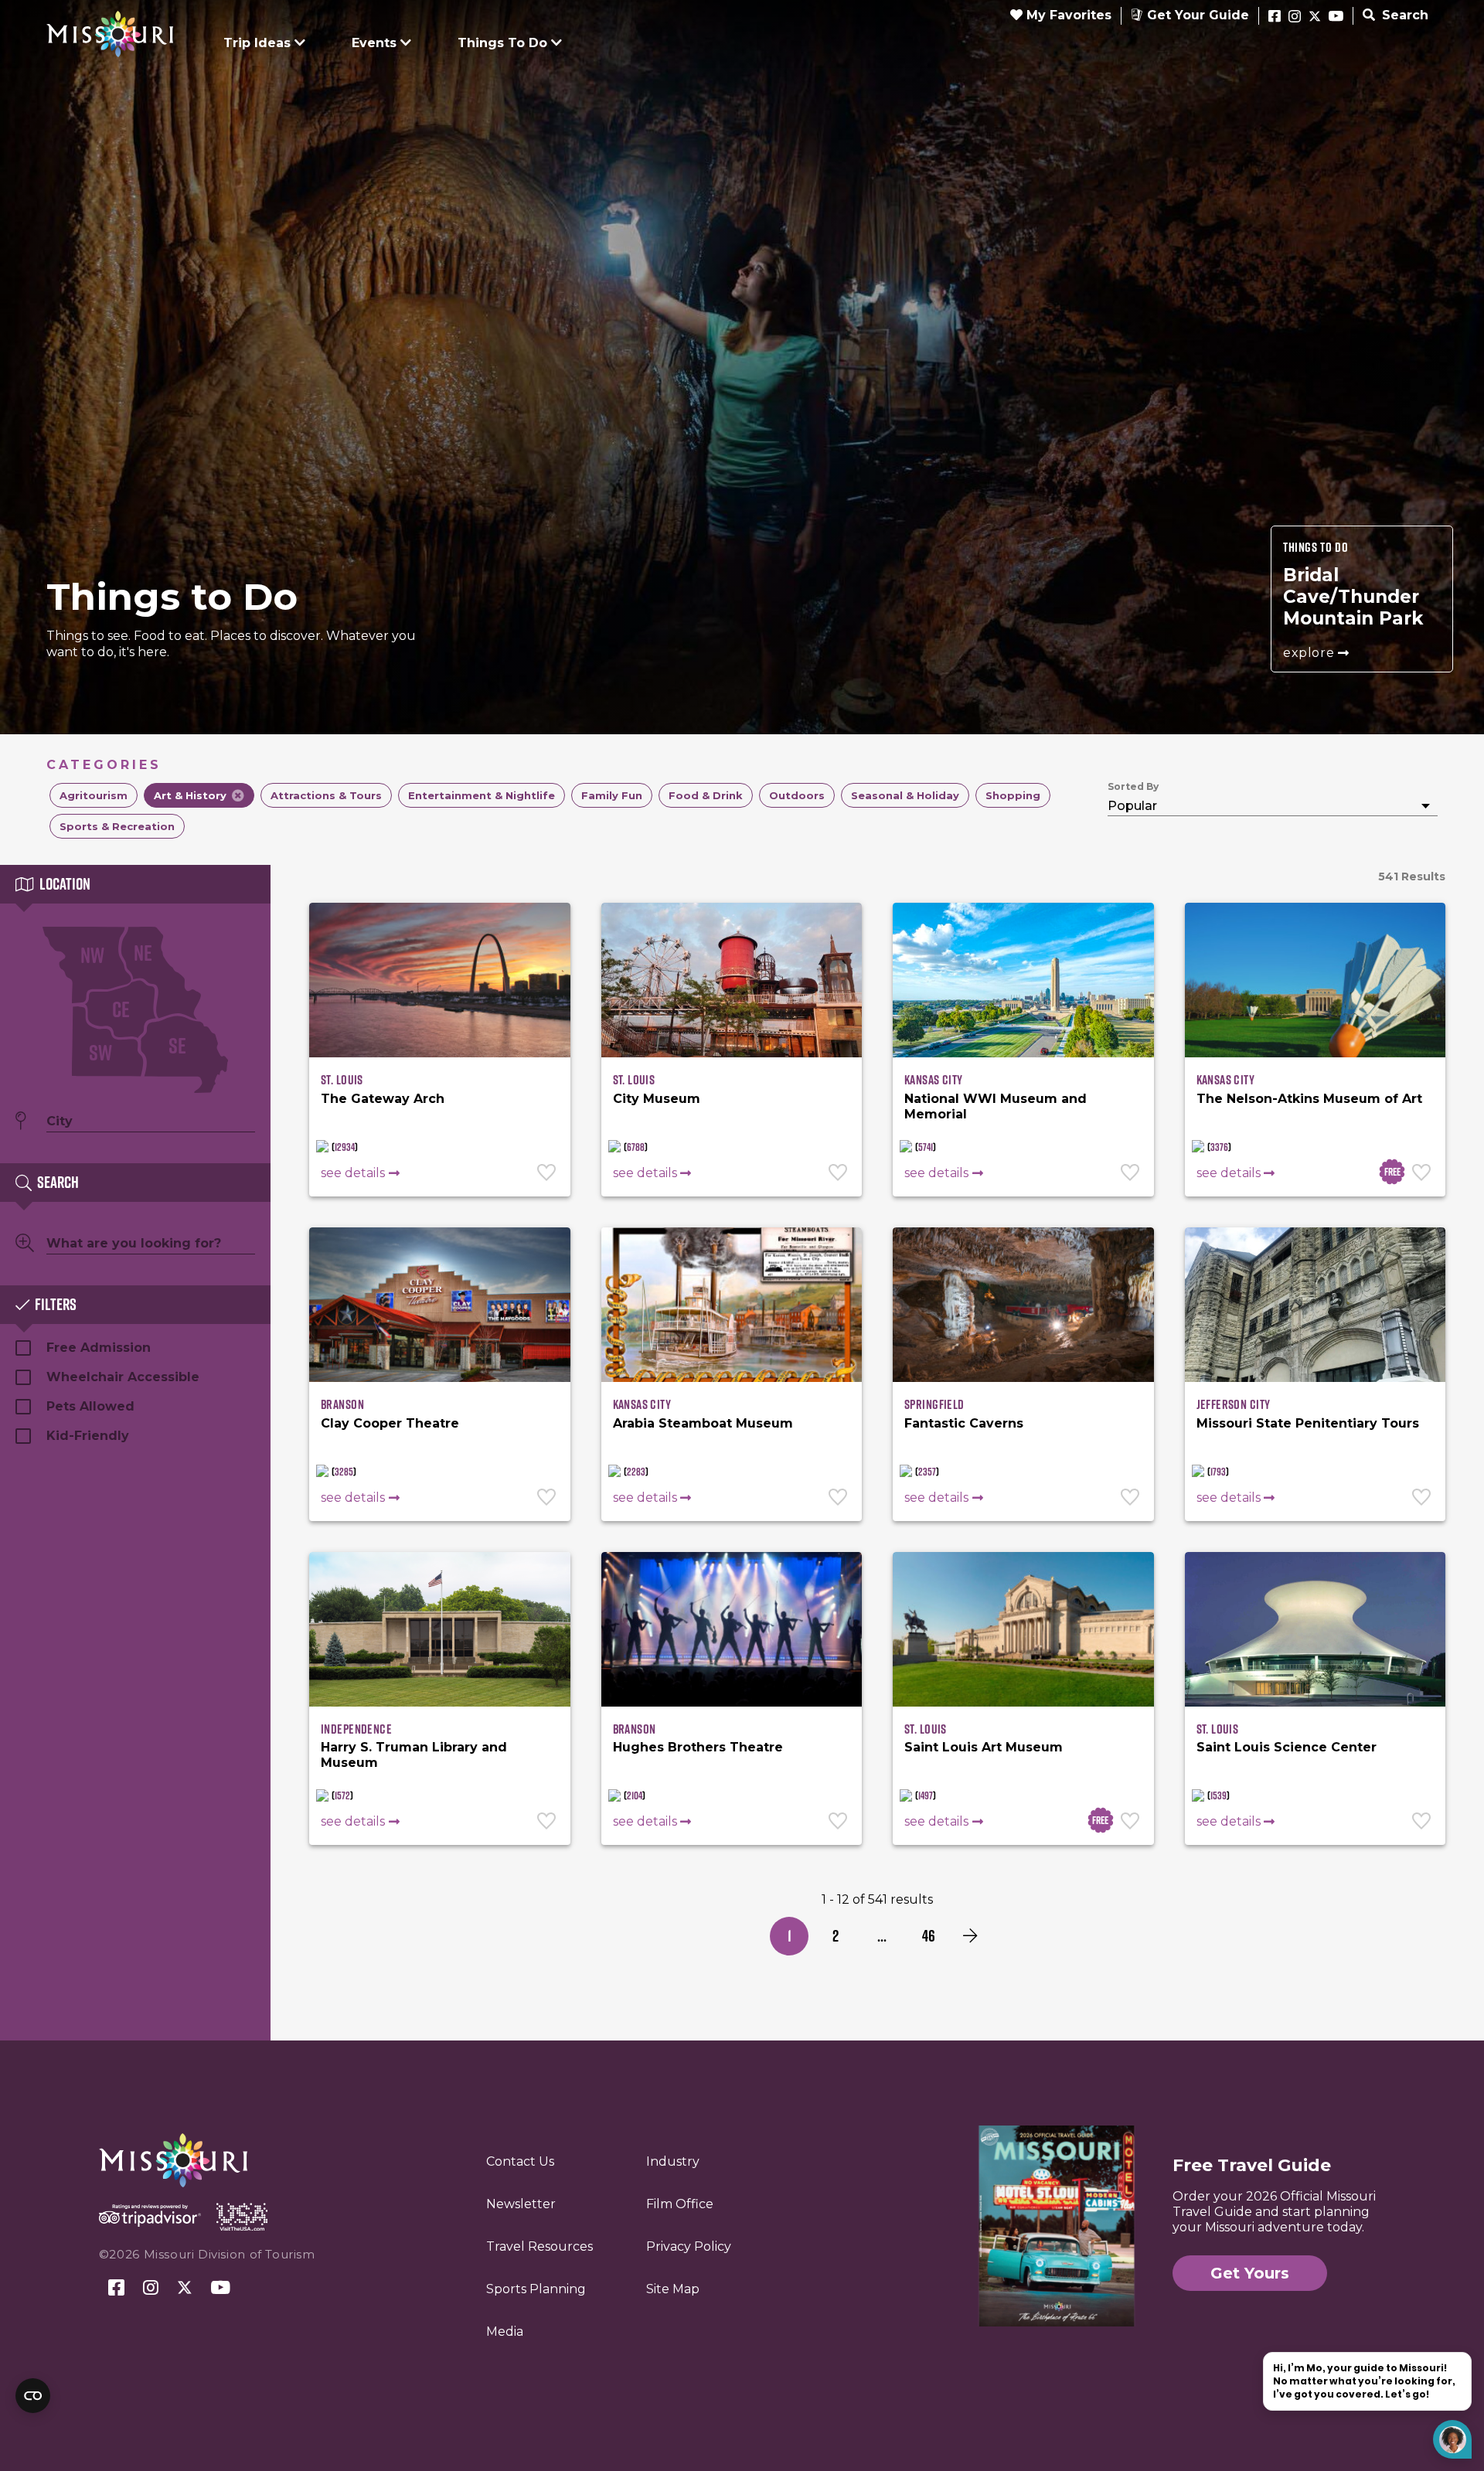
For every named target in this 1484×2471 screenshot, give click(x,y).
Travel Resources (539, 2246)
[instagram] (1295, 17)
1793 (1218, 1472)
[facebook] (1275, 17)
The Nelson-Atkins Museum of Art (1309, 1099)
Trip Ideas (257, 43)
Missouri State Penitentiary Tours (1308, 1423)
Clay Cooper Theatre (390, 1423)
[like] (548, 1174)
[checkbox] (94, 795)
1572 (342, 1795)
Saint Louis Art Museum (984, 1747)
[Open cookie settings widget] (33, 2396)
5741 (926, 1147)
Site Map (673, 2289)
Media (505, 2331)
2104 (635, 1795)
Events (374, 43)
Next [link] (970, 1936)
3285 (344, 1472)
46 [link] (929, 1936)
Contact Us (520, 2161)
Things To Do (502, 43)
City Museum (657, 1099)
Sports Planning (536, 2289)
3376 (1219, 1147)
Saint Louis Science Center (1287, 1747)
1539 (1219, 1795)
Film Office (680, 2204)
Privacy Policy (689, 2246)
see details (353, 1173)
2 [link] (836, 1936)
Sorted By (1133, 786)
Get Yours (1250, 2273)
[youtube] (1336, 17)
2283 (636, 1472)
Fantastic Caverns (964, 1423)
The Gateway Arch (383, 1099)
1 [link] (790, 1936)
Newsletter (521, 2204)
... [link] (882, 1936)
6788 (636, 1147)
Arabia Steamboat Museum (703, 1423)
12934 (345, 1147)
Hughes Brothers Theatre (698, 1747)
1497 (926, 1795)
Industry (673, 2161)
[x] (1315, 17)
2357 (927, 1472)
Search (1403, 15)
